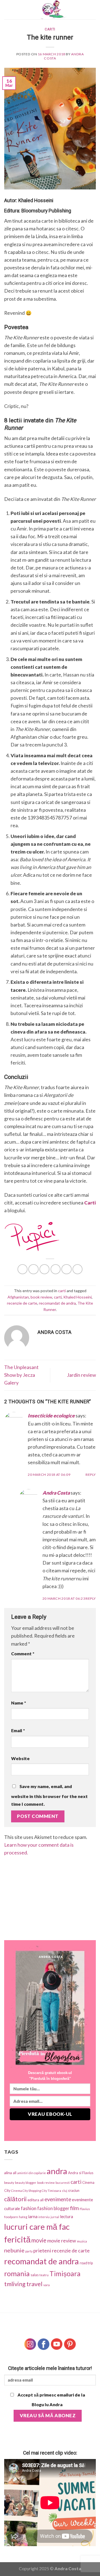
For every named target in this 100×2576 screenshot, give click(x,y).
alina (8, 2173)
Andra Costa (56, 1493)
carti (50, 29)
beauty (9, 2183)
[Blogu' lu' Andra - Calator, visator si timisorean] (54, 10)
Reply (91, 1475)
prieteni (42, 2250)
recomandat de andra (57, 1303)
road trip (86, 2263)
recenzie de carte (22, 1303)
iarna (33, 2216)
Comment (23, 1653)
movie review (62, 2241)
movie (39, 2240)
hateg (23, 2217)
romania (17, 2273)
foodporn (11, 2217)
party (29, 2251)
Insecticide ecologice (51, 1416)
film (74, 2208)
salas (35, 2275)
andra (57, 2171)
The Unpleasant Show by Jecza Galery (21, 1375)
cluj (65, 2191)
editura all (36, 2200)
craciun (74, 2190)
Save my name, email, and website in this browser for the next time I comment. (49, 1795)
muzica (82, 2241)
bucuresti (63, 2183)
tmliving (15, 2284)
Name (19, 1703)
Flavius (85, 2209)
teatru (44, 2275)
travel (34, 2284)
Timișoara (65, 2274)
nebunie (14, 2250)
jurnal (55, 2217)
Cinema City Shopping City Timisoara (36, 2191)
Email (18, 1730)
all (15, 2173)
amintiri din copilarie (32, 2173)
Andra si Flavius (81, 2173)
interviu (44, 2217)
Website (20, 1758)
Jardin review (81, 1375)
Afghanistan (18, 1297)
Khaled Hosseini (77, 1297)
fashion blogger (53, 2208)
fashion (29, 2208)
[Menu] (8, 10)
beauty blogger (26, 2183)
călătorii (15, 2199)
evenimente (58, 2199)
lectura (67, 2216)
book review (41, 1297)
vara (47, 2285)
